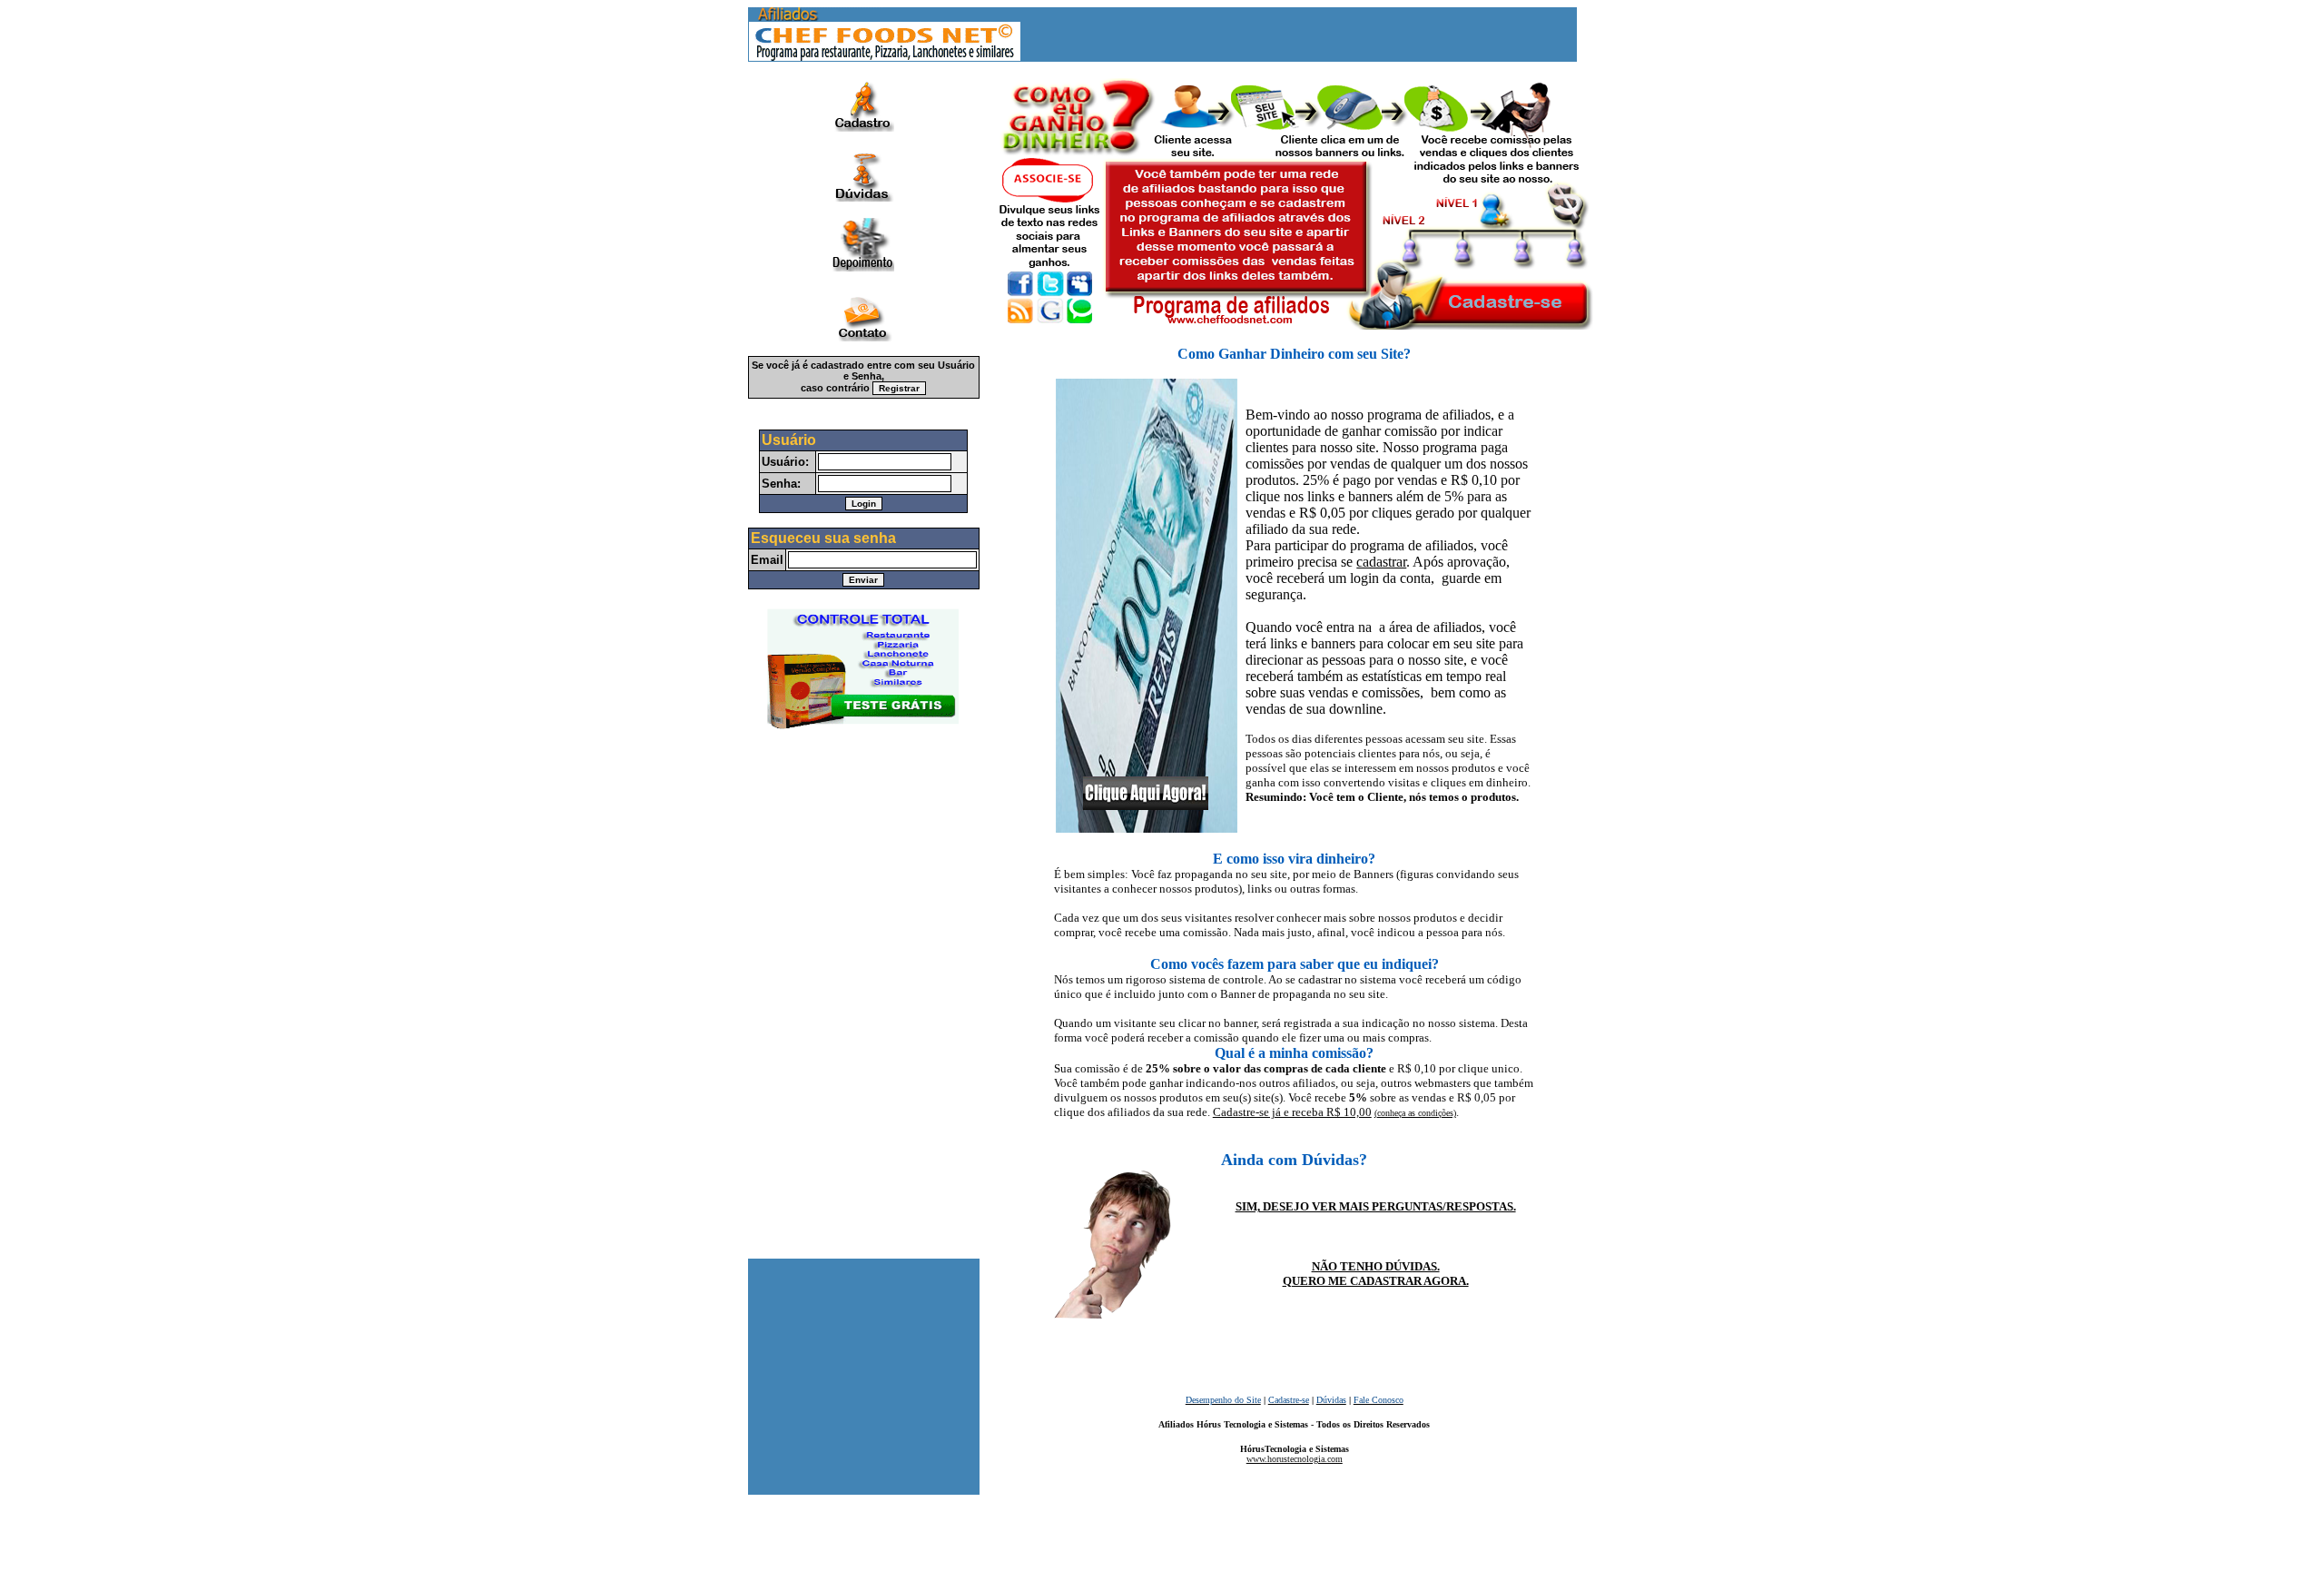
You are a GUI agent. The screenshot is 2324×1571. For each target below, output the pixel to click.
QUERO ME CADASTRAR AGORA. (1376, 1281)
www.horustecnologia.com (1295, 1459)
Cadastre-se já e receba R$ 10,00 (1292, 1112)
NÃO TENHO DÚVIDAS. (1376, 1266)
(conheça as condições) (1415, 1113)
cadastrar (1381, 562)
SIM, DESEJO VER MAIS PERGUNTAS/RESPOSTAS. (1376, 1206)
